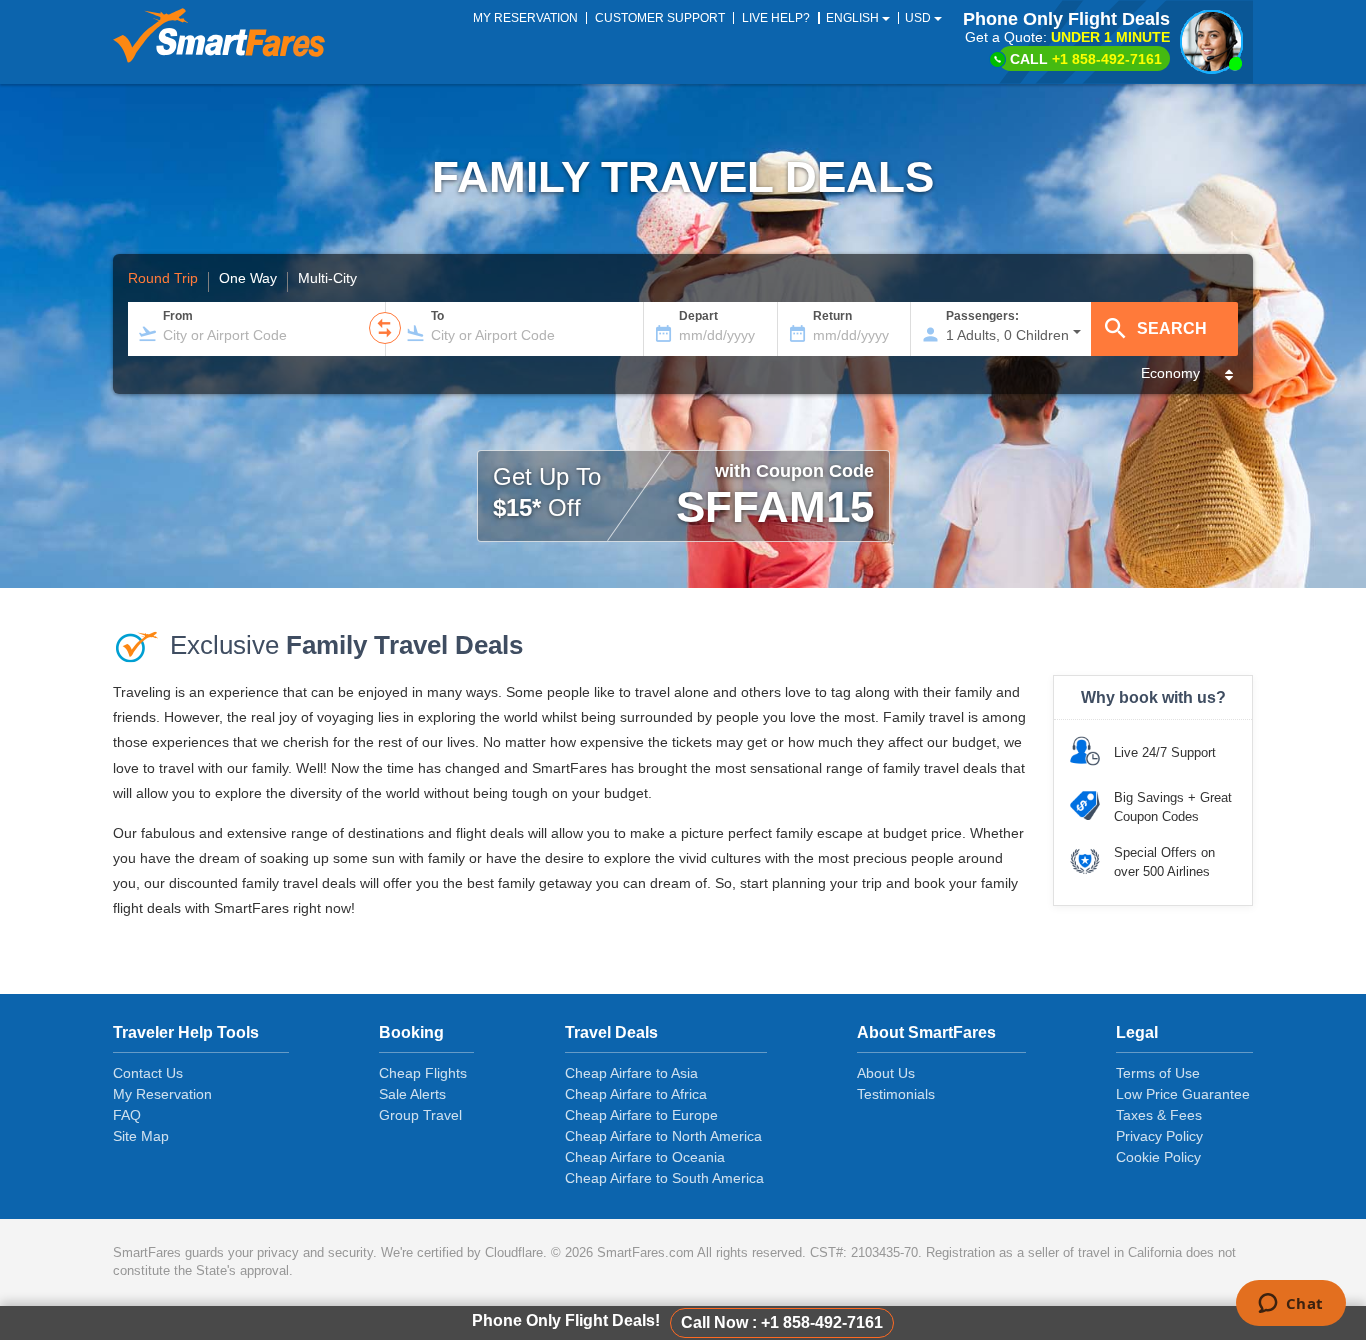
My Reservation (162, 1094)
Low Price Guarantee (1183, 1094)
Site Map (141, 1136)
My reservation (525, 18)
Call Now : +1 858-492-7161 (782, 1322)
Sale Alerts (412, 1094)
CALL (1086, 59)
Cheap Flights (423, 1073)
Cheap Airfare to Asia (631, 1073)
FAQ (127, 1115)
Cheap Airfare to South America (664, 1178)
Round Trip (163, 279)
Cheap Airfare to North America (663, 1136)
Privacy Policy (1159, 1136)
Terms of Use (1158, 1073)
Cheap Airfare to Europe (641, 1115)
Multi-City (327, 279)
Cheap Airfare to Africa (636, 1094)
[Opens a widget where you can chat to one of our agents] (1290, 1305)
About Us (886, 1073)
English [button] (854, 18)
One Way (248, 279)
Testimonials (896, 1094)
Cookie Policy (1158, 1157)
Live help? (776, 18)
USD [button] (919, 18)
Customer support (660, 18)
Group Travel (420, 1115)
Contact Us (148, 1073)
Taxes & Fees (1159, 1115)
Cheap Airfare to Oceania (645, 1157)
